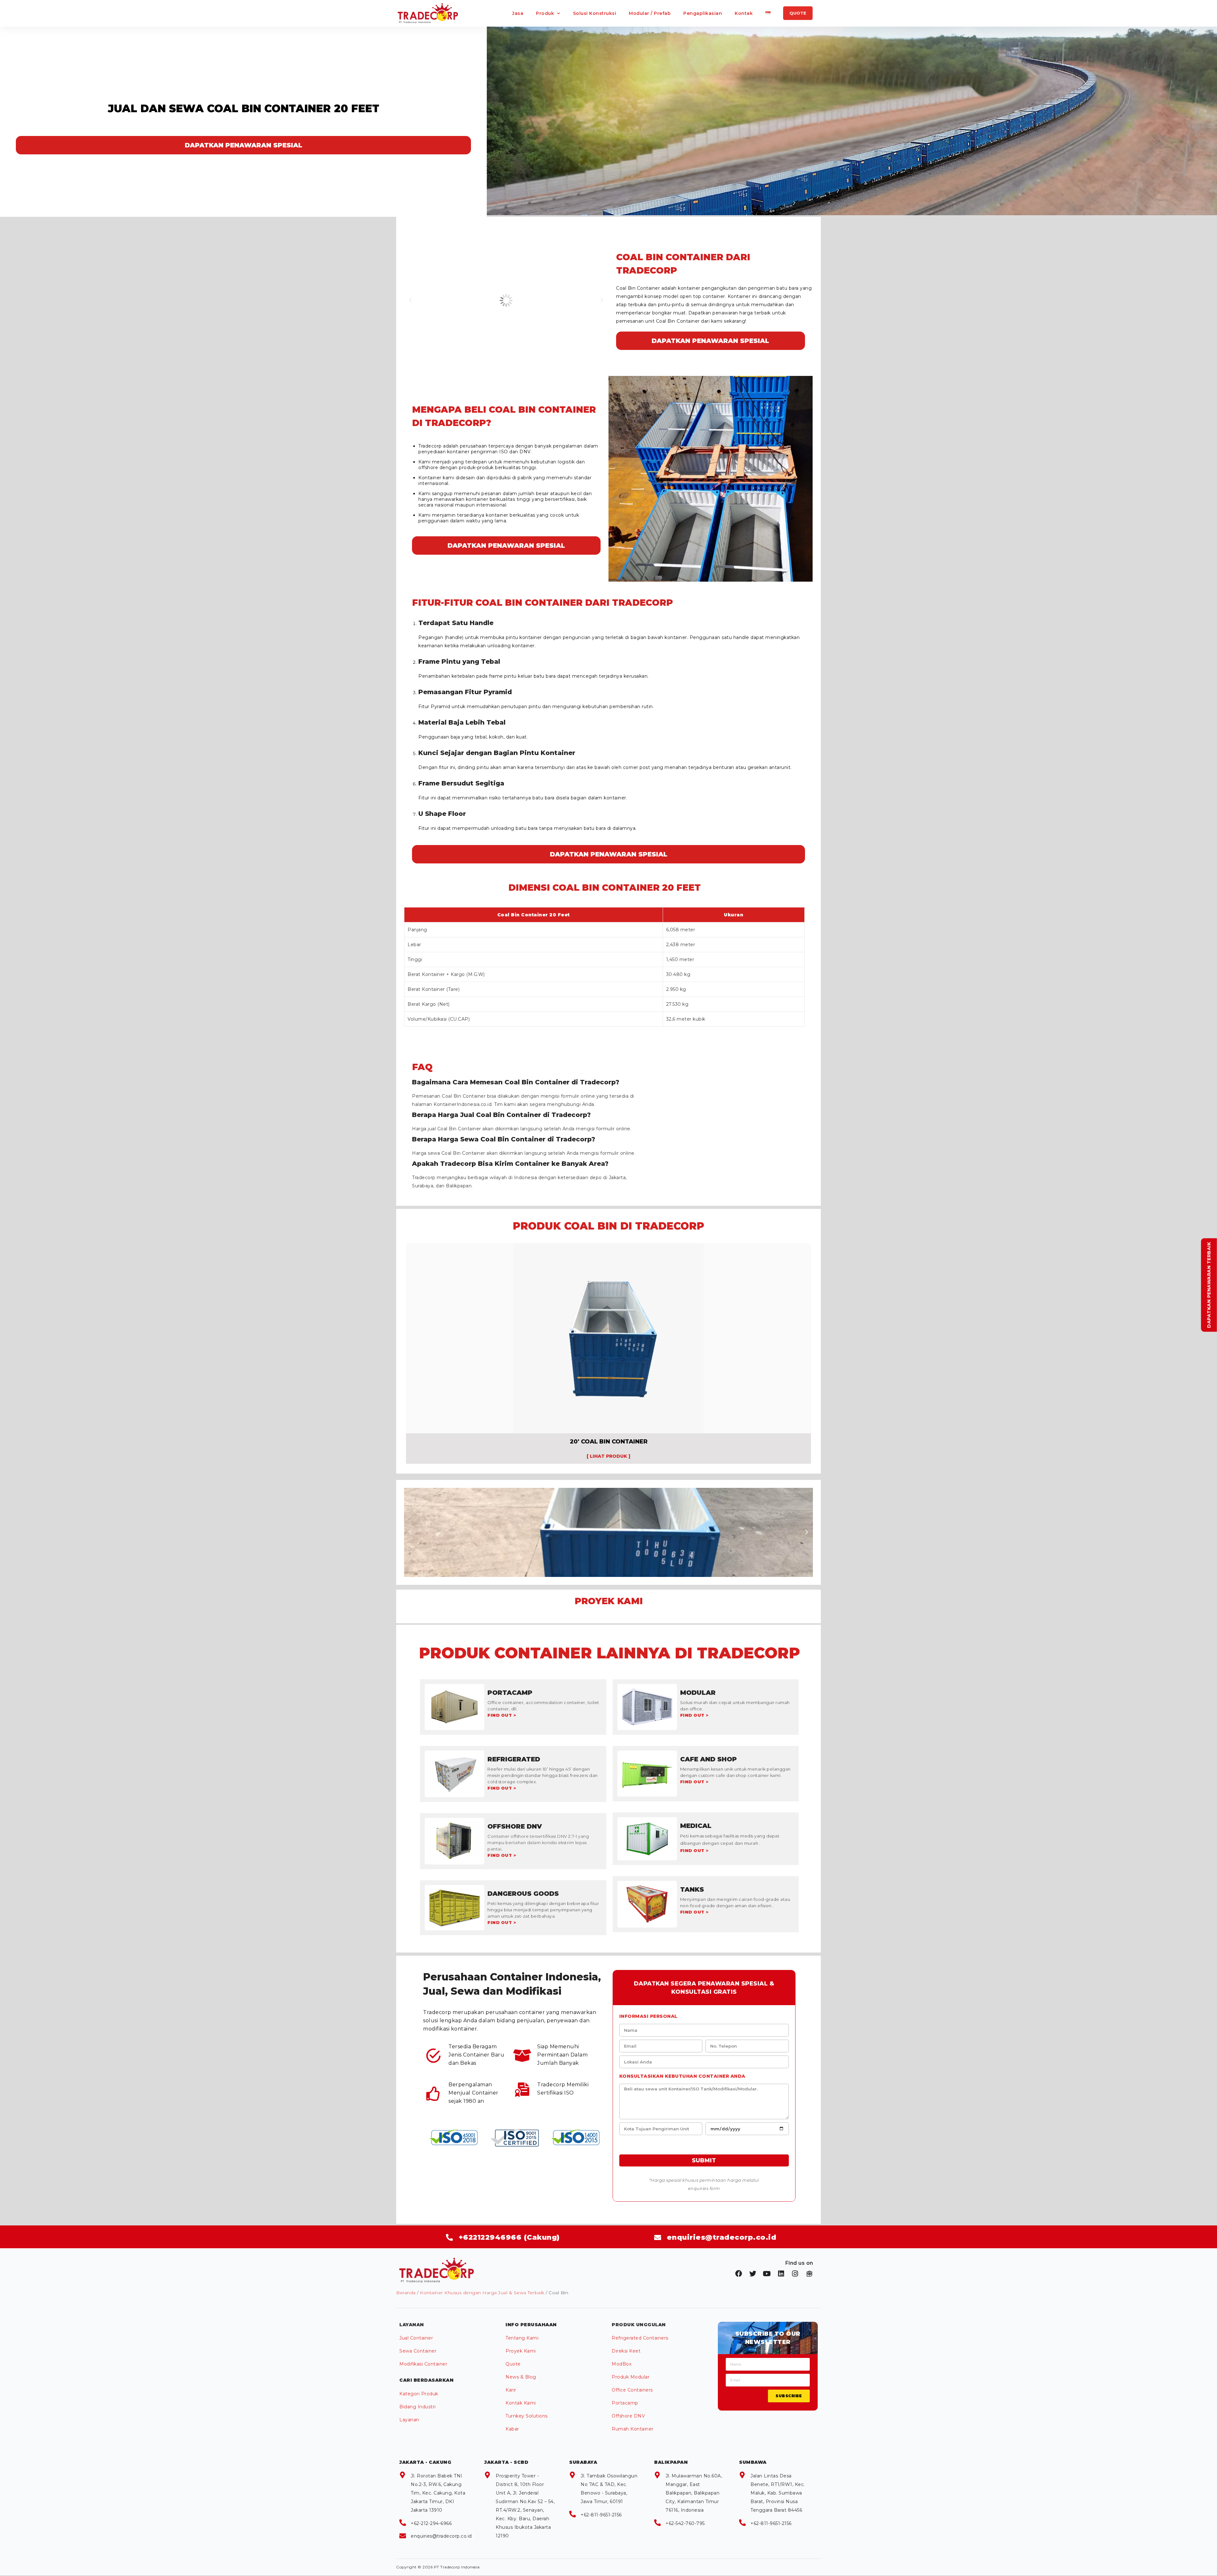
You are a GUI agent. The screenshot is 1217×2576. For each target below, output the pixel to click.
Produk (545, 13)
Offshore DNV (628, 2416)
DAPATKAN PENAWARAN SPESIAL (244, 145)
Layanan (409, 2420)
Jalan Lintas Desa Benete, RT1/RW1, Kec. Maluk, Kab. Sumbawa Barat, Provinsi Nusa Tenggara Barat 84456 (778, 2493)
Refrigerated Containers (640, 2338)
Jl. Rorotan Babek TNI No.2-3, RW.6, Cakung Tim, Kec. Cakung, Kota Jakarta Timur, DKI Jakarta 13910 (438, 2493)
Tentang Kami (522, 2338)
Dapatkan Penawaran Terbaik (1209, 1285)
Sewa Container (418, 2351)
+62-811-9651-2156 (601, 2515)
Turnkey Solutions (527, 2416)
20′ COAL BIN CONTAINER (609, 1442)
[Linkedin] (781, 2274)
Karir (511, 2390)
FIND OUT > (502, 1715)
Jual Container (416, 2338)
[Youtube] (767, 2274)
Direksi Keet (626, 2351)
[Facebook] (739, 2274)
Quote (513, 2364)
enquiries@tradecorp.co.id (441, 2536)
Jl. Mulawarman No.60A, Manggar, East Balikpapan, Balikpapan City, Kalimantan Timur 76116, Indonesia (694, 2493)
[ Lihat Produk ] (608, 1456)
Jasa (518, 13)
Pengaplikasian (703, 13)
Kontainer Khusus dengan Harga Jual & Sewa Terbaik (482, 2293)
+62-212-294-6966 (431, 2523)
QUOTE (798, 13)
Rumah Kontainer (633, 2429)
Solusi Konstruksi (595, 13)
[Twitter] (753, 2274)
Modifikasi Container (423, 2364)
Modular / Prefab (650, 13)
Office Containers (632, 2390)
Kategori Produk (419, 2394)
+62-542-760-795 (685, 2523)
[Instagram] (795, 2274)
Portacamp (625, 2403)
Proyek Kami (521, 2351)
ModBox (621, 2364)
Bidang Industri (418, 2407)
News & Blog (521, 2377)
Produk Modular (631, 2377)
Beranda (406, 2293)
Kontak (744, 13)
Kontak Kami (521, 2403)
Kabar (512, 2429)
